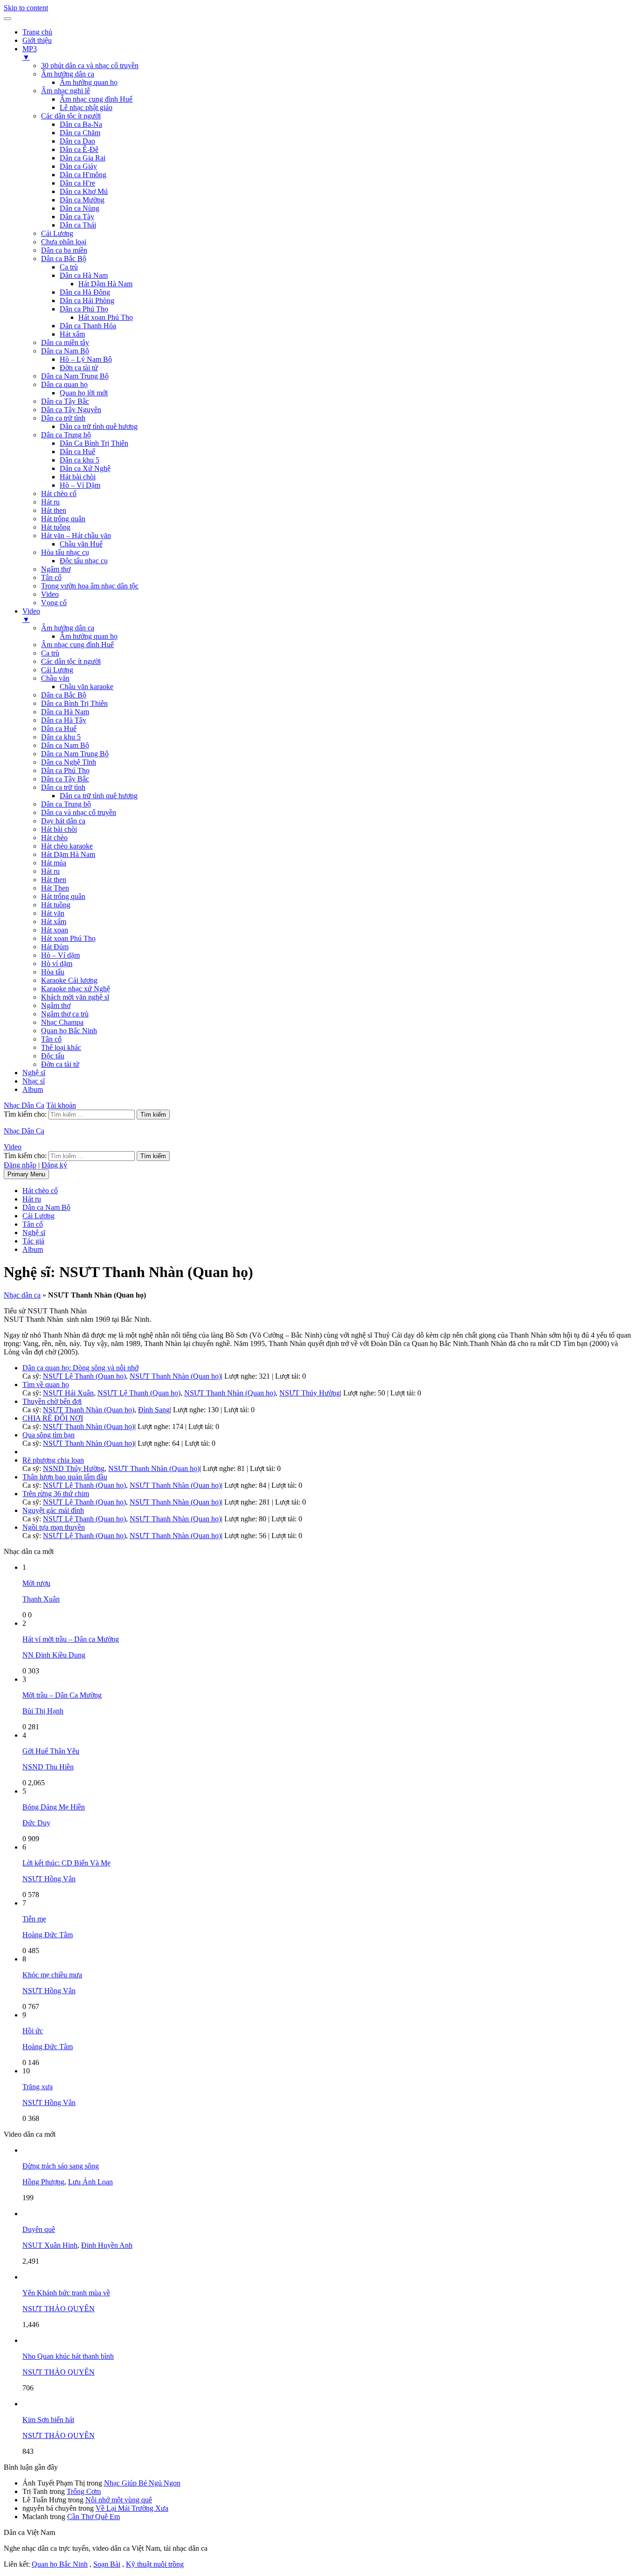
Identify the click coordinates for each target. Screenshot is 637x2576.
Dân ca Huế (77, 452)
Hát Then (55, 888)
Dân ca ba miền (64, 250)
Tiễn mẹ (34, 1919)
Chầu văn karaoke (87, 687)
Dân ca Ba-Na (81, 124)
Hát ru (50, 502)
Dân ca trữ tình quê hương (99, 426)
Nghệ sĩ (34, 1073)
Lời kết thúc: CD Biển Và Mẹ (66, 1863)
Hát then (54, 510)
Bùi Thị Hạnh (43, 1711)
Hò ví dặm (57, 963)
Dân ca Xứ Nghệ (85, 468)
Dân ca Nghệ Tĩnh (69, 762)
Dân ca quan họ (64, 384)
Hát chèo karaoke (67, 846)
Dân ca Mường (82, 200)
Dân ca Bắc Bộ (64, 259)
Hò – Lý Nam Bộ (86, 359)
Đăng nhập (20, 1165)
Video (50, 594)
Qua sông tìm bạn (48, 1435)
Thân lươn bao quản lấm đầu (65, 1477)
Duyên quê (39, 2229)
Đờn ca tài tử (79, 368)
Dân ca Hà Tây (64, 720)
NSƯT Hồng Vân (49, 1879)
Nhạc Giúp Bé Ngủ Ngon (142, 2483)
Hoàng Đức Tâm (48, 1935)
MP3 (30, 53)
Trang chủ (37, 32)
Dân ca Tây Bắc (65, 401)
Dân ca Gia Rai (83, 158)
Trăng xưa (38, 2087)
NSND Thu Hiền (48, 1767)
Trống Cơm (84, 2491)
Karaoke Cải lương (69, 980)
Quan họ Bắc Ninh (69, 1031)
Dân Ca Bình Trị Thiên (94, 443)
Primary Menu (26, 1174)
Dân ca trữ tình (63, 418)
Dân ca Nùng (80, 208)
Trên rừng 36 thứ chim (56, 1494)
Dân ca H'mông (83, 175)
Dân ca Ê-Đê (79, 149)
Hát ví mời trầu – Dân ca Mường (71, 1639)
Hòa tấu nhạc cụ (65, 552)
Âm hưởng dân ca (68, 74)
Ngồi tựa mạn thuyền (54, 1527)
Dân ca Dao (77, 141)
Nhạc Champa (62, 1022)
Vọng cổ (54, 603)
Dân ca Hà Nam (84, 275)
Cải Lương (57, 233)
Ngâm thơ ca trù (65, 1014)
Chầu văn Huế (81, 544)
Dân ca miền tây (65, 342)
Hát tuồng (56, 527)
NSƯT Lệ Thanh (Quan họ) (84, 1376)
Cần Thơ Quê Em (93, 2517)
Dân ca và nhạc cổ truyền (79, 812)
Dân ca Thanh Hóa (88, 326)
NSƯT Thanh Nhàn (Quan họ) (175, 1376)
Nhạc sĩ (34, 1081)
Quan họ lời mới (84, 393)
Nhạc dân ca (22, 1295)
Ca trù (69, 267)
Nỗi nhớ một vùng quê (119, 2500)
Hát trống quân (63, 519)
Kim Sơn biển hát (48, 2420)
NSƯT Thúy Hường (310, 1393)
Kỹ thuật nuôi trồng (155, 2564)
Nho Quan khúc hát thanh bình (68, 2356)
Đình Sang (154, 1410)
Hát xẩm (72, 334)
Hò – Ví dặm (60, 955)
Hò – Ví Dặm (80, 485)
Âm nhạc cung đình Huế (96, 99)
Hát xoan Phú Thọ (106, 317)
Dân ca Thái (78, 225)
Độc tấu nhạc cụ (84, 561)
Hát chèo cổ (59, 494)
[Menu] (7, 19)
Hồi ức (33, 2031)
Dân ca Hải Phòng (87, 300)
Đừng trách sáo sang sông (61, 2166)
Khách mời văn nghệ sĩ (75, 997)
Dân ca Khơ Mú (84, 191)
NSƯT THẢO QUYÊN (59, 2309)
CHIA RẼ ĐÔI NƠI (53, 1418)
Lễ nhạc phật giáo (86, 107)
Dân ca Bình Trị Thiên (74, 703)
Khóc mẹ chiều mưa (52, 1975)
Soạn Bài (107, 2564)
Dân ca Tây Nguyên (71, 410)
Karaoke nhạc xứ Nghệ (76, 989)
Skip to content (26, 8)
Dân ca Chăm (80, 133)
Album (33, 1089)
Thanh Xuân (41, 1599)
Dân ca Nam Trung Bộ (75, 376)
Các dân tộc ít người (71, 116)
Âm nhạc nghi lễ (66, 91)
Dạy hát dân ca (63, 821)
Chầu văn (55, 678)
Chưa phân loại (64, 242)
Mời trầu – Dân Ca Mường (62, 1695)
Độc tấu (53, 1056)
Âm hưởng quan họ (89, 82)
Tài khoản (61, 1105)
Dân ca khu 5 (80, 460)
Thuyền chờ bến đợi (52, 1401)
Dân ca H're (77, 183)
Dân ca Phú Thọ (84, 309)
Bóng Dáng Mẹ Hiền (54, 1807)
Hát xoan (55, 930)
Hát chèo (54, 838)
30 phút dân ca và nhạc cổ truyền (90, 66)
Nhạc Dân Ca (24, 1105)
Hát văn (53, 913)
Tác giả (33, 1241)
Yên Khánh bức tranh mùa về (66, 2293)
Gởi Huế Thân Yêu (51, 1751)
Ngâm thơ (56, 569)
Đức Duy (36, 1823)
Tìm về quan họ (46, 1385)
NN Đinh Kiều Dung (54, 1655)
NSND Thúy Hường (74, 1468)
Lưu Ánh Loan (90, 2182)
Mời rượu (36, 1583)
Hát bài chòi (78, 477)
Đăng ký (54, 1165)
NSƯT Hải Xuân (68, 1393)
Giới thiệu (37, 40)
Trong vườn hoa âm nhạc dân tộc (90, 586)
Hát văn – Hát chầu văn (76, 535)
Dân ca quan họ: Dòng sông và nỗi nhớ (80, 1368)
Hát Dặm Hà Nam (68, 854)
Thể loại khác (61, 1047)
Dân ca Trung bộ (66, 435)
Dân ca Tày (77, 217)
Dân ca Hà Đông (85, 292)
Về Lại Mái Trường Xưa (132, 2508)
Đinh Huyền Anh (107, 2245)
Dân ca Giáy (78, 166)
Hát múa (54, 863)
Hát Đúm (55, 947)
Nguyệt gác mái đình (53, 1510)
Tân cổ (51, 577)
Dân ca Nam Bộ (65, 351)
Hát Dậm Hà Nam (105, 284)
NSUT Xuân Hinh (50, 2245)
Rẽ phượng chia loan (53, 1460)
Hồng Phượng (43, 2182)
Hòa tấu (53, 972)
